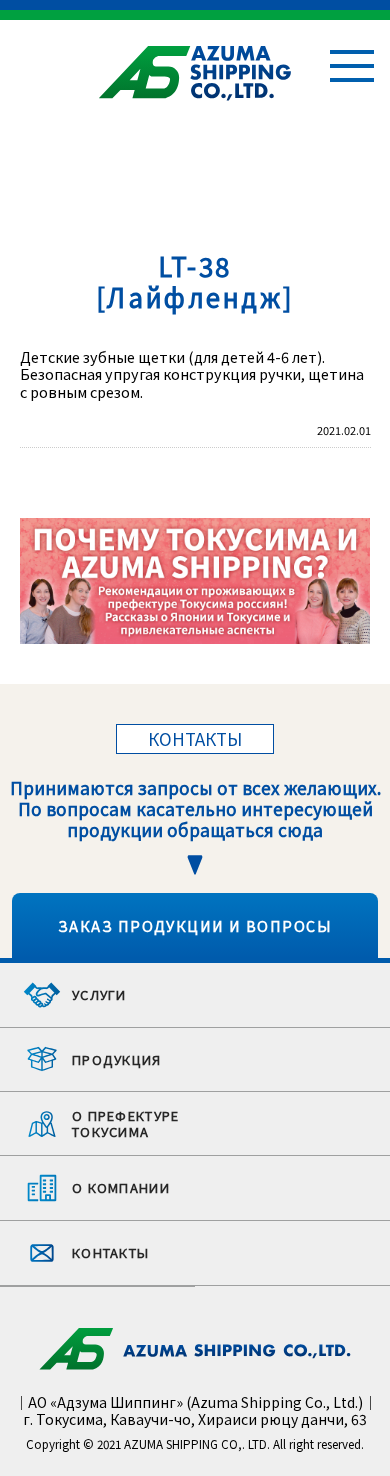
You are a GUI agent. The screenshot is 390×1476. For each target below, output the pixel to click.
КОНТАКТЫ (110, 1252)
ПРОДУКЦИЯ (117, 1059)
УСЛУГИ (99, 994)
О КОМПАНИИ (121, 1187)
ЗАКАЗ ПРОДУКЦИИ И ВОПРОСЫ (195, 925)
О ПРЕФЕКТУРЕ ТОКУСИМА (126, 1123)
